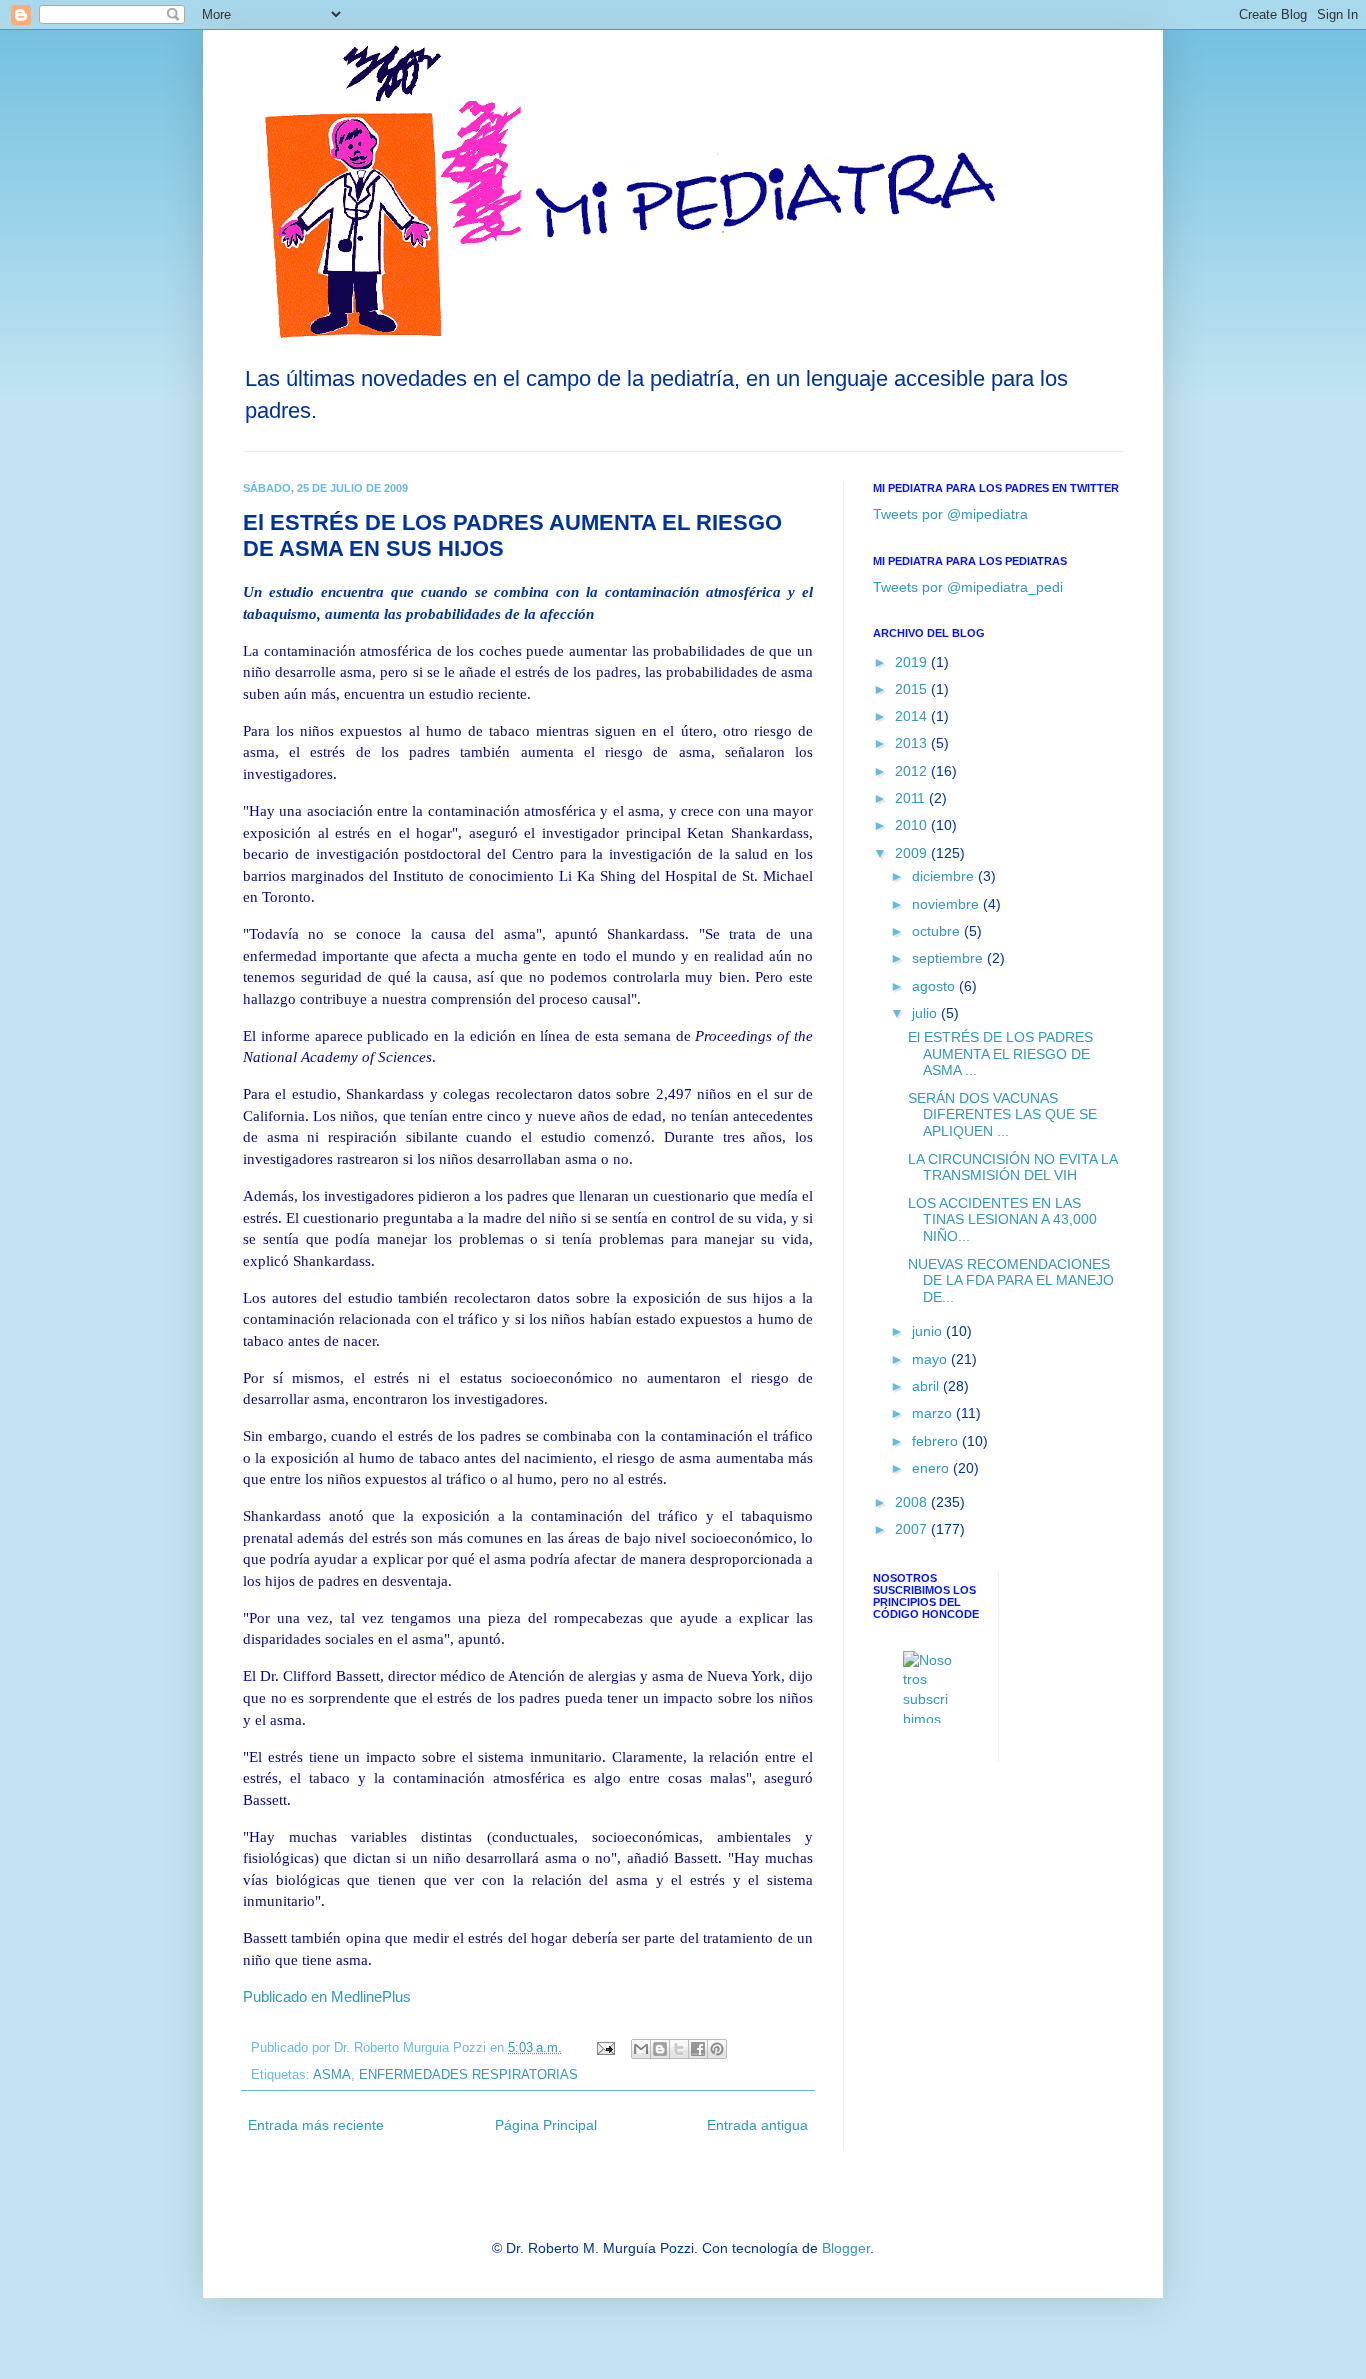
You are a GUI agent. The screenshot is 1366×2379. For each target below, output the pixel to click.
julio (926, 1013)
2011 (912, 798)
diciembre (945, 876)
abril (927, 1386)
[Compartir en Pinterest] (717, 2049)
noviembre (947, 904)
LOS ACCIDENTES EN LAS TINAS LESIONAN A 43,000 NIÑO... (1002, 1220)
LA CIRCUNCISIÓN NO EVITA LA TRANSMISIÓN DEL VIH (1012, 1167)
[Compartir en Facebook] (698, 2049)
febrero (937, 1441)
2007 (913, 1529)
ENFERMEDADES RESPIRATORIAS (468, 2075)
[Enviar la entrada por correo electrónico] (605, 2048)
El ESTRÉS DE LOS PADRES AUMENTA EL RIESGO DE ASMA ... (1000, 1054)
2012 (913, 771)
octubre (938, 931)
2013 (913, 743)
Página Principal (546, 2125)
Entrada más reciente (316, 2125)
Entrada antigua (757, 2125)
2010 (913, 825)
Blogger (846, 2248)
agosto (935, 986)
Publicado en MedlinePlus (327, 1996)
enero (932, 1468)
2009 (913, 853)
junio (929, 1331)
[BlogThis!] (660, 2049)
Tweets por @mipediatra (950, 514)
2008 (913, 1502)
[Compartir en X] (679, 2049)
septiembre (949, 958)
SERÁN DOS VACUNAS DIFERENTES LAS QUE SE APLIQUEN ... (1002, 1115)
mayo (931, 1359)
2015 (913, 689)
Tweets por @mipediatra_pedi (968, 587)
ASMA (332, 2075)
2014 (913, 716)
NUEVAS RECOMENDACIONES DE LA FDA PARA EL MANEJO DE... (1011, 1281)
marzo (934, 1413)
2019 (913, 662)
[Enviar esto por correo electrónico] (641, 2049)
